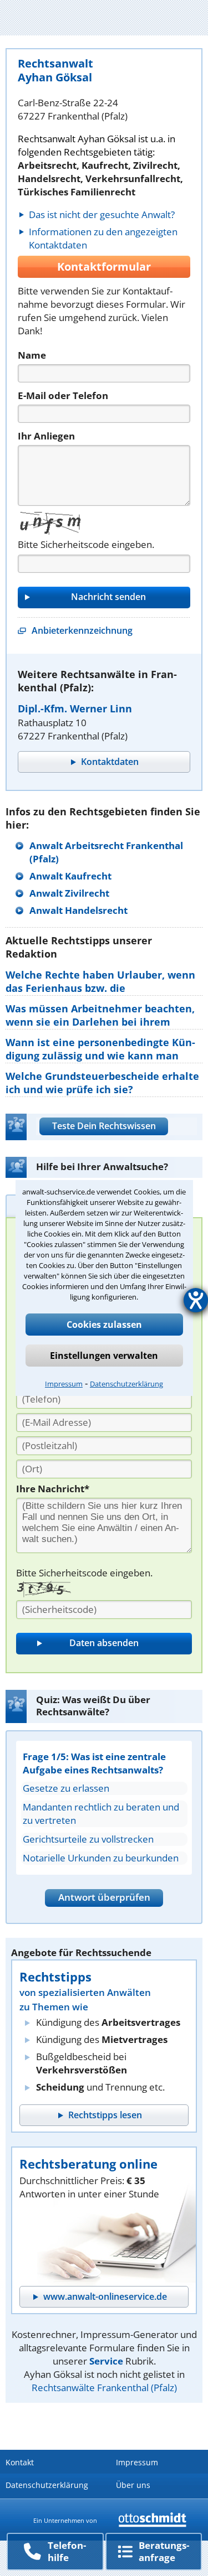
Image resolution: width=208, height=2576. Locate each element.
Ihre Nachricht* (53, 1489)
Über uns (133, 2485)
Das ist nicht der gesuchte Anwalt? (102, 214)
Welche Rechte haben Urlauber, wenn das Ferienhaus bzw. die (100, 981)
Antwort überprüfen (104, 1897)
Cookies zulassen (104, 1325)
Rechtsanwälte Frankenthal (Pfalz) (104, 2388)
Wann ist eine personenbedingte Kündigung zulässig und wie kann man (100, 1049)
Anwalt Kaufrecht (70, 876)
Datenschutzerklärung (126, 1384)
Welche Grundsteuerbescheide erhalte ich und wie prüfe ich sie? (102, 1083)
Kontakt (20, 2462)
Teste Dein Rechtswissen (104, 1126)
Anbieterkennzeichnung (82, 630)
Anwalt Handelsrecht (78, 910)
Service (106, 2361)
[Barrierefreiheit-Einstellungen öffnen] (196, 1300)
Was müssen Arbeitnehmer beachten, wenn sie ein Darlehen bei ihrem (100, 1015)
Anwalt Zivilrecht (69, 893)
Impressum (64, 1384)
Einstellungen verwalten (104, 1356)
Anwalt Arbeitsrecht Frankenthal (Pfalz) (106, 852)
